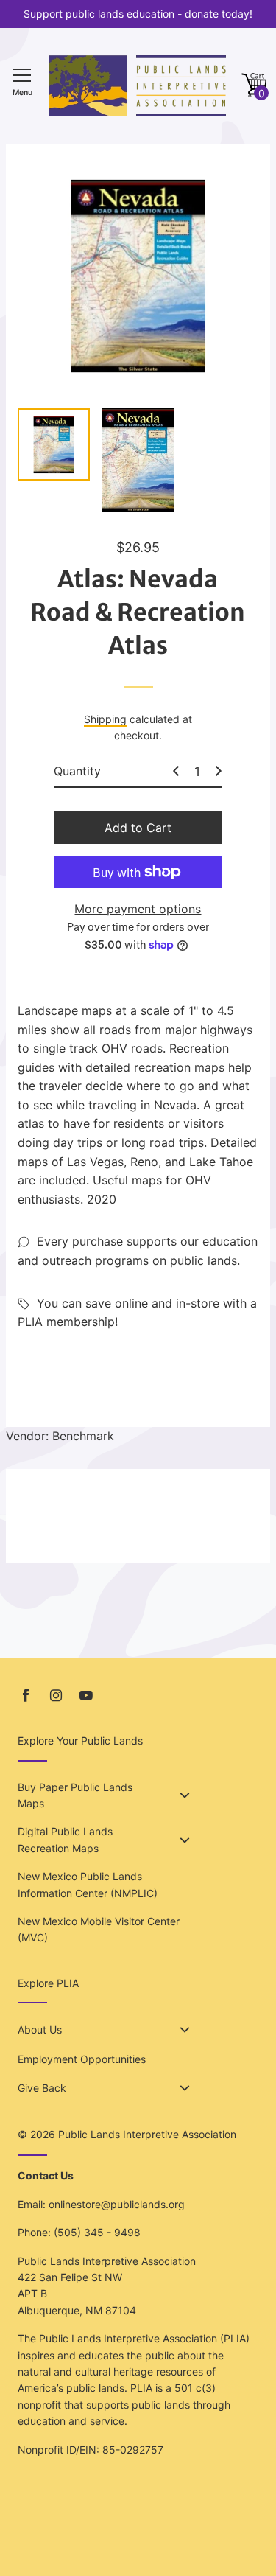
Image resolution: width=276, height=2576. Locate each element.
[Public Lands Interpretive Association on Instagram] (56, 1696)
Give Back (42, 2088)
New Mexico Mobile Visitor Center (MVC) (99, 1929)
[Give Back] (185, 2088)
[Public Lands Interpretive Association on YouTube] (86, 1696)
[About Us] (185, 2030)
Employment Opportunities (82, 2059)
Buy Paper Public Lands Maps (75, 1795)
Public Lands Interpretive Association (147, 2134)
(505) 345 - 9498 (97, 2232)
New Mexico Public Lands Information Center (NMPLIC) (88, 1884)
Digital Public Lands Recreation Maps (65, 1839)
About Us (40, 2029)
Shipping (105, 719)
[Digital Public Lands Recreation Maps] (185, 1840)
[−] (176, 771)
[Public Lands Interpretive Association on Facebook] (26, 1696)
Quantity (77, 771)
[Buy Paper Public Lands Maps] (185, 1795)
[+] (219, 771)
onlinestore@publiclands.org (117, 2204)
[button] (254, 86)
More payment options (138, 909)
